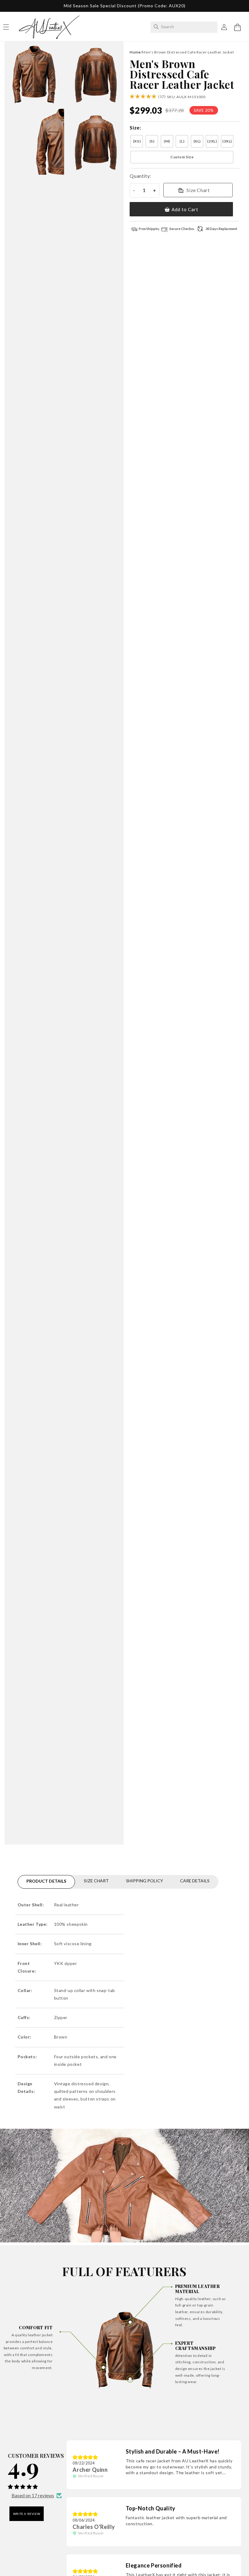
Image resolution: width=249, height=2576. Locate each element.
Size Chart (198, 190)
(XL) (197, 141)
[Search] (156, 27)
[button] (237, 27)
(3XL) (227, 141)
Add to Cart (185, 209)
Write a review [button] (27, 2514)
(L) (182, 141)
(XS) (137, 141)
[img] (85, 2457)
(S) (152, 141)
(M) (167, 141)
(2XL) (212, 141)
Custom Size (182, 157)
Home (135, 52)
